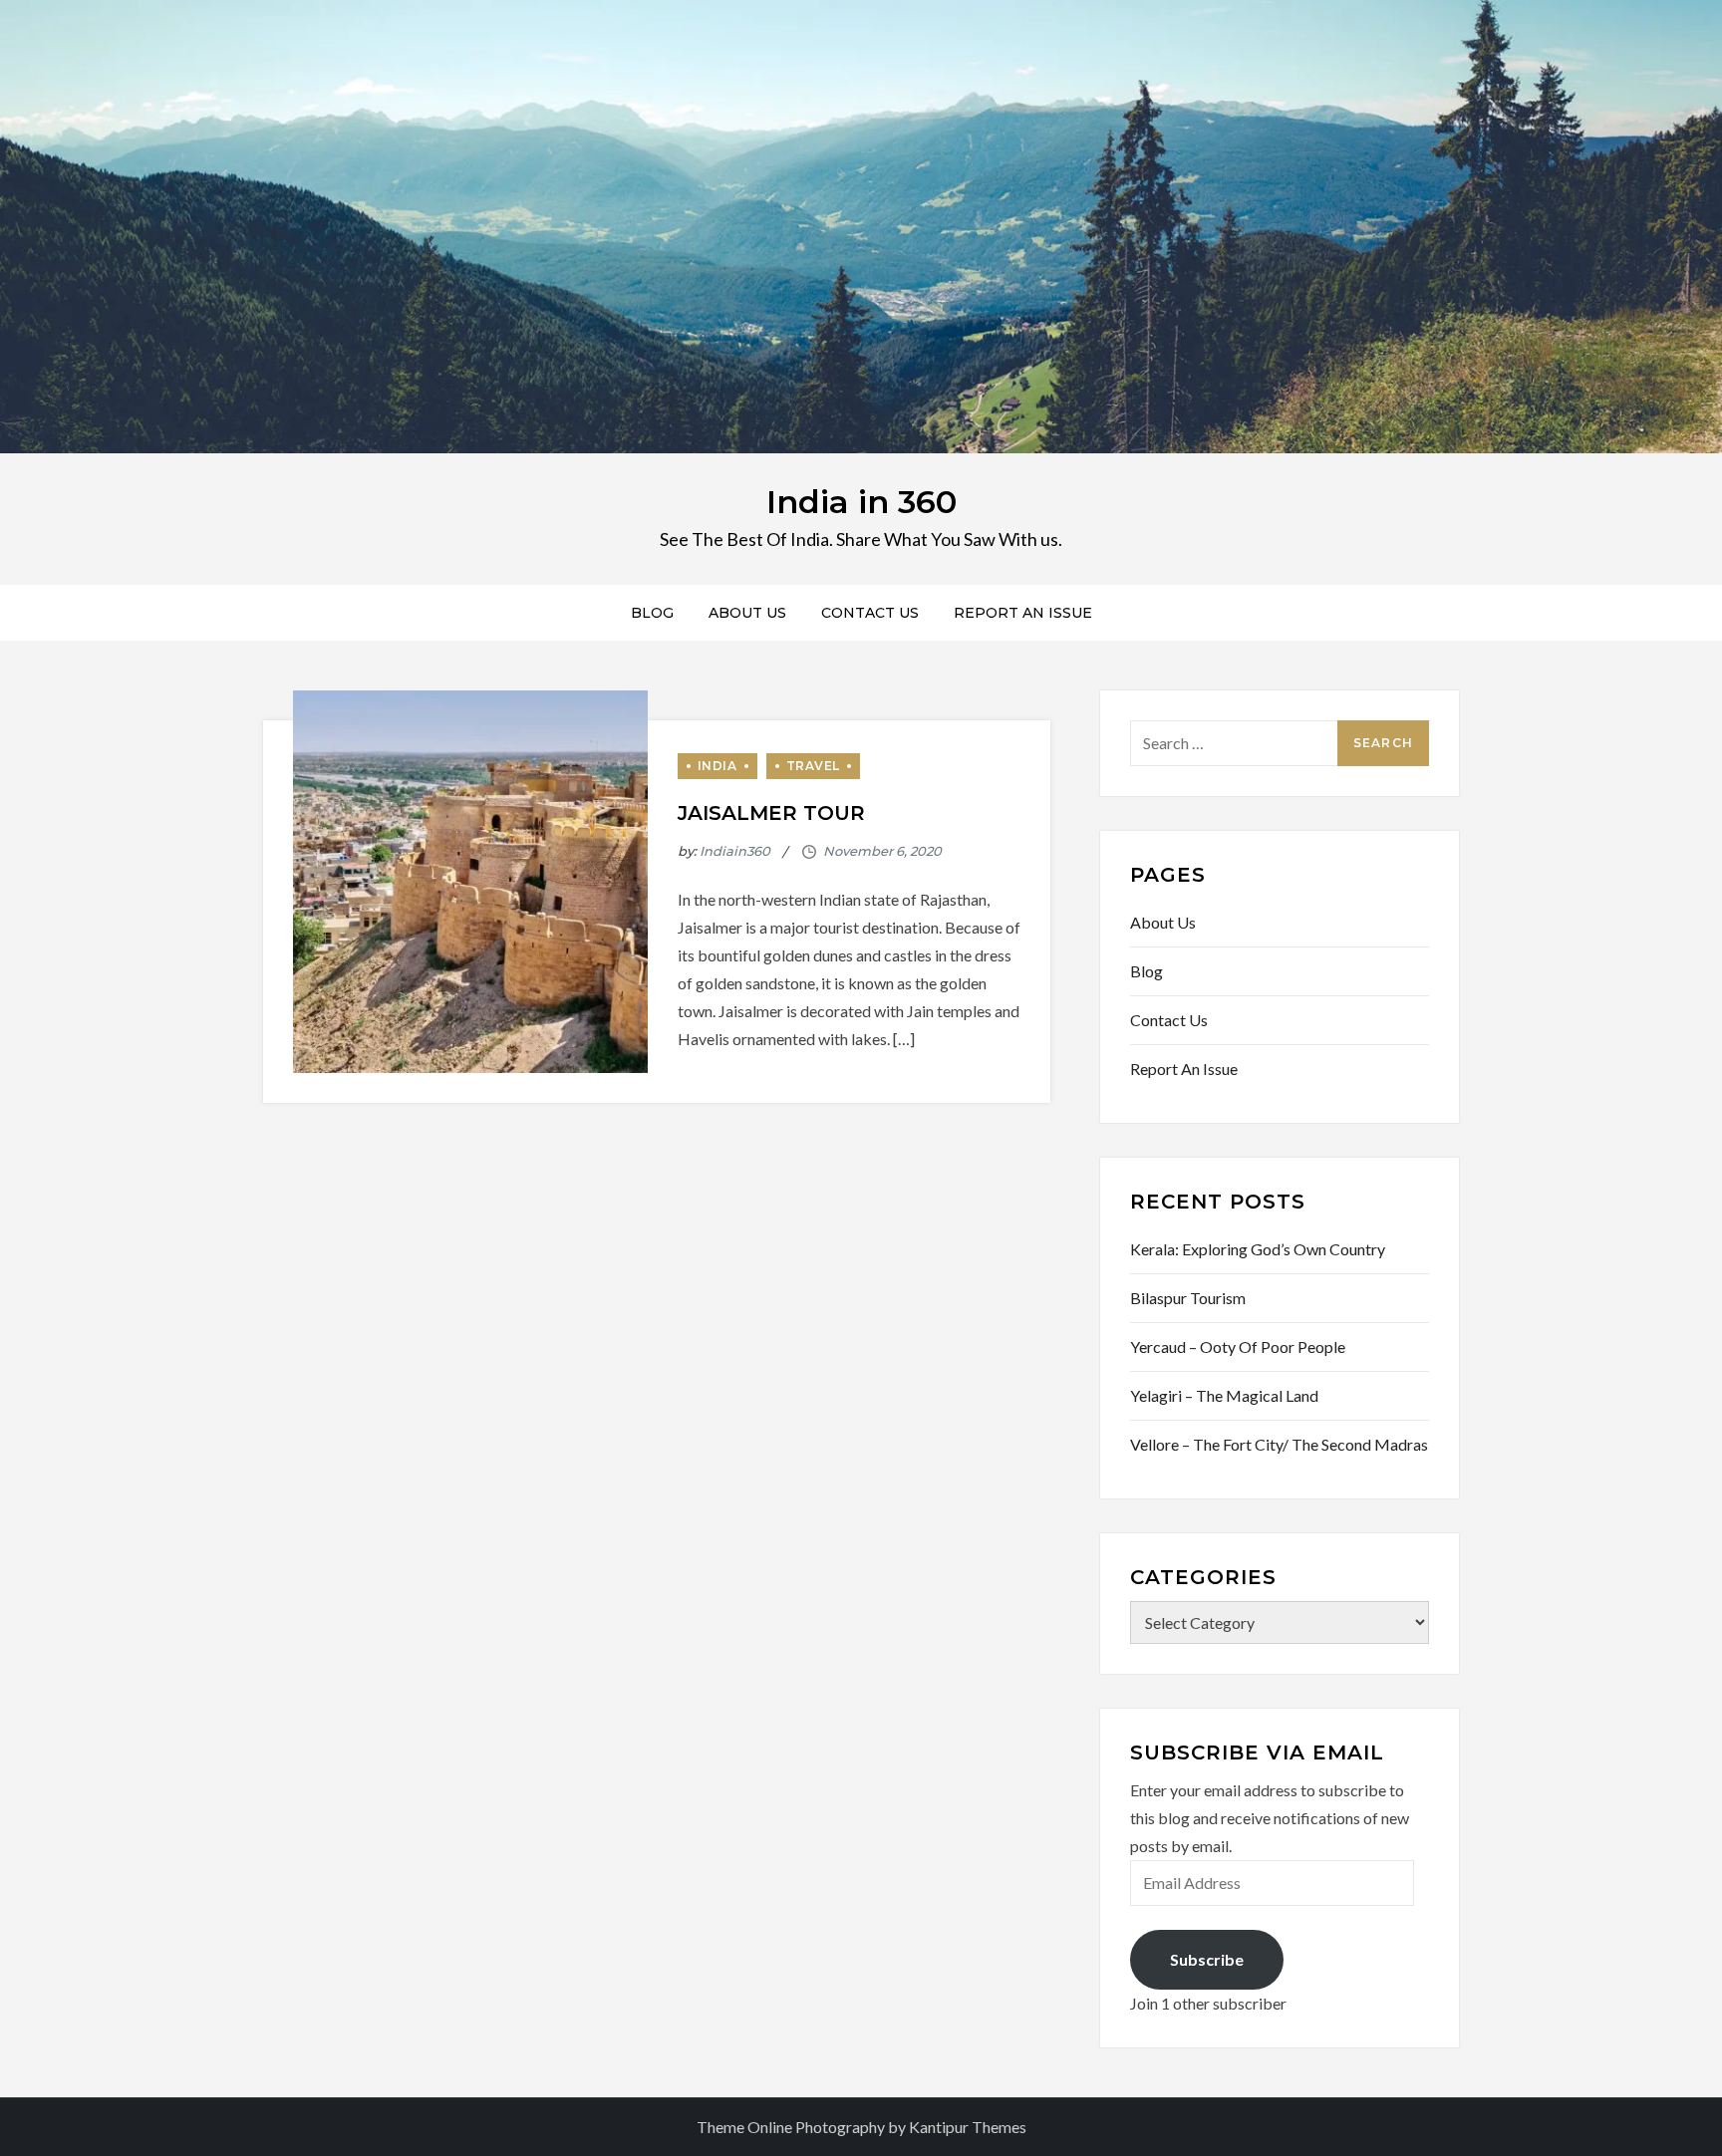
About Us (747, 613)
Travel (814, 766)
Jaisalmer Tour (771, 813)
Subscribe (1207, 1959)
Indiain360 (735, 851)
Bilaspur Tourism (1188, 1298)
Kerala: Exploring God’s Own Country (1258, 1249)
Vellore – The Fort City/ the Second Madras (1279, 1444)
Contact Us (870, 613)
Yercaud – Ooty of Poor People (1238, 1347)
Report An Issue (1023, 613)
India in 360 (861, 502)
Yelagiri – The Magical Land (1224, 1395)
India (717, 766)
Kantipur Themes (968, 2127)
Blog (652, 613)
